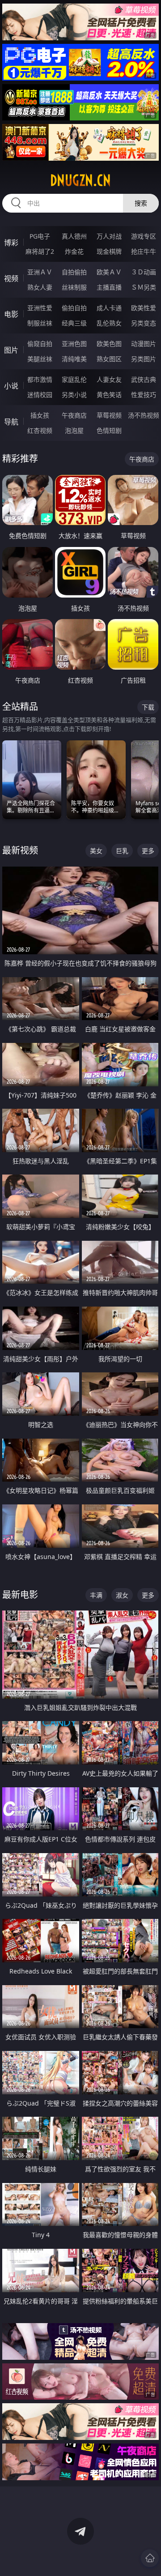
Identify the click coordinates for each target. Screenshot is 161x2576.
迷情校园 (40, 395)
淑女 (122, 1595)
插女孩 (40, 415)
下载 (148, 707)
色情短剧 (109, 430)
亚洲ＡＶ (40, 272)
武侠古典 (144, 379)
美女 (96, 851)
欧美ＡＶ (109, 272)
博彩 (11, 243)
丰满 (96, 1595)
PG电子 (40, 236)
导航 (11, 422)
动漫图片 (144, 344)
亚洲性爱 (40, 308)
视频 (11, 278)
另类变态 (144, 323)
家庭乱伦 (74, 379)
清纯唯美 (74, 359)
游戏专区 (144, 236)
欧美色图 (109, 344)
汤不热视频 (144, 415)
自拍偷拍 (74, 272)
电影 (11, 314)
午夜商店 (74, 415)
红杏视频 (40, 430)
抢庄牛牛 (144, 251)
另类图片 (144, 359)
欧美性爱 (144, 308)
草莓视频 (109, 415)
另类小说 (74, 395)
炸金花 (74, 251)
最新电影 (20, 1595)
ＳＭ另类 (144, 287)
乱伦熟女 (109, 323)
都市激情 (40, 379)
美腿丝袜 (40, 359)
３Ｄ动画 (144, 272)
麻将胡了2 (40, 251)
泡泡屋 (74, 430)
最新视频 (20, 850)
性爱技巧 (144, 395)
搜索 (141, 203)
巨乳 (122, 851)
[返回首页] (150, 2558)
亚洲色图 (74, 344)
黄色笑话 (109, 395)
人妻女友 (109, 379)
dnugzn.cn (80, 180)
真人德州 (74, 236)
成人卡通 (109, 308)
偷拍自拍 (74, 308)
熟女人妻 (40, 287)
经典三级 (74, 323)
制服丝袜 (40, 323)
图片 (11, 350)
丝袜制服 (74, 287)
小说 (11, 386)
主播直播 (109, 287)
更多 (148, 851)
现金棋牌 (109, 251)
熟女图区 (109, 359)
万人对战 (109, 236)
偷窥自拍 (40, 344)
